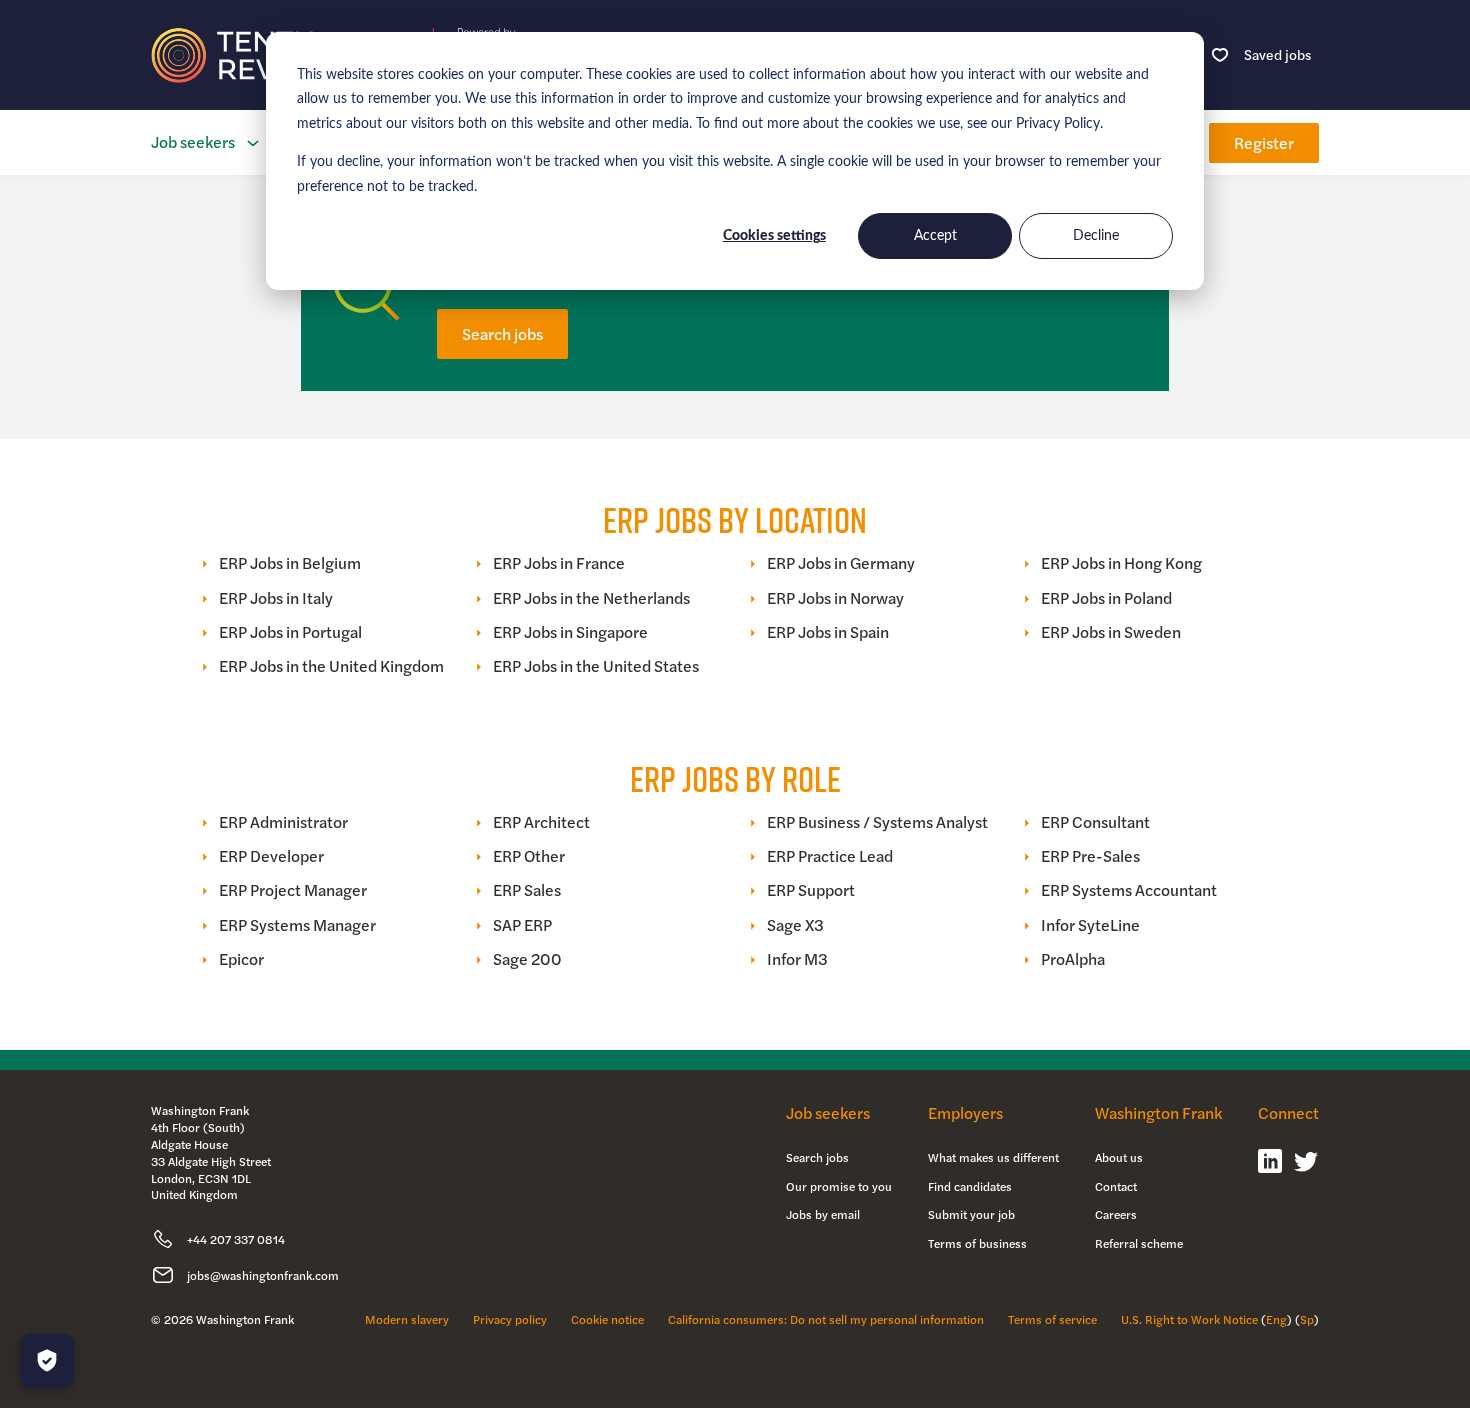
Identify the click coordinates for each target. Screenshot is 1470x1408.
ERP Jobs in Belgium (290, 563)
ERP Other (529, 856)
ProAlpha (1073, 959)
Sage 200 (527, 959)
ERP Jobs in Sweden (1111, 632)
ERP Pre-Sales (1090, 856)
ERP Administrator (283, 822)
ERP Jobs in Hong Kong (1121, 563)
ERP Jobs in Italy (276, 598)
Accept (935, 236)
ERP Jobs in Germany (841, 563)
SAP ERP (522, 925)
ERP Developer (271, 856)
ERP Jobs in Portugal (290, 632)
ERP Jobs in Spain (828, 632)
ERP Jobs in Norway (835, 598)
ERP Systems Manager (297, 925)
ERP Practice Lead (830, 856)
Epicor (241, 959)
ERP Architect (541, 822)
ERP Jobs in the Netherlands (591, 598)
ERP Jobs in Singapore (570, 632)
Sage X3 (795, 925)
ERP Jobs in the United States (596, 666)
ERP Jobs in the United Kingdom (331, 666)
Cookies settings (774, 236)
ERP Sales (527, 890)
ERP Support (811, 890)
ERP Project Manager (293, 890)
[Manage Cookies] (47, 1361)
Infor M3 (797, 959)
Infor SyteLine (1090, 925)
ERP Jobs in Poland (1106, 598)
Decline (1096, 236)
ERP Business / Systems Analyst (877, 822)
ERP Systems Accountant (1129, 890)
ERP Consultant (1095, 822)
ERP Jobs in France (559, 563)
